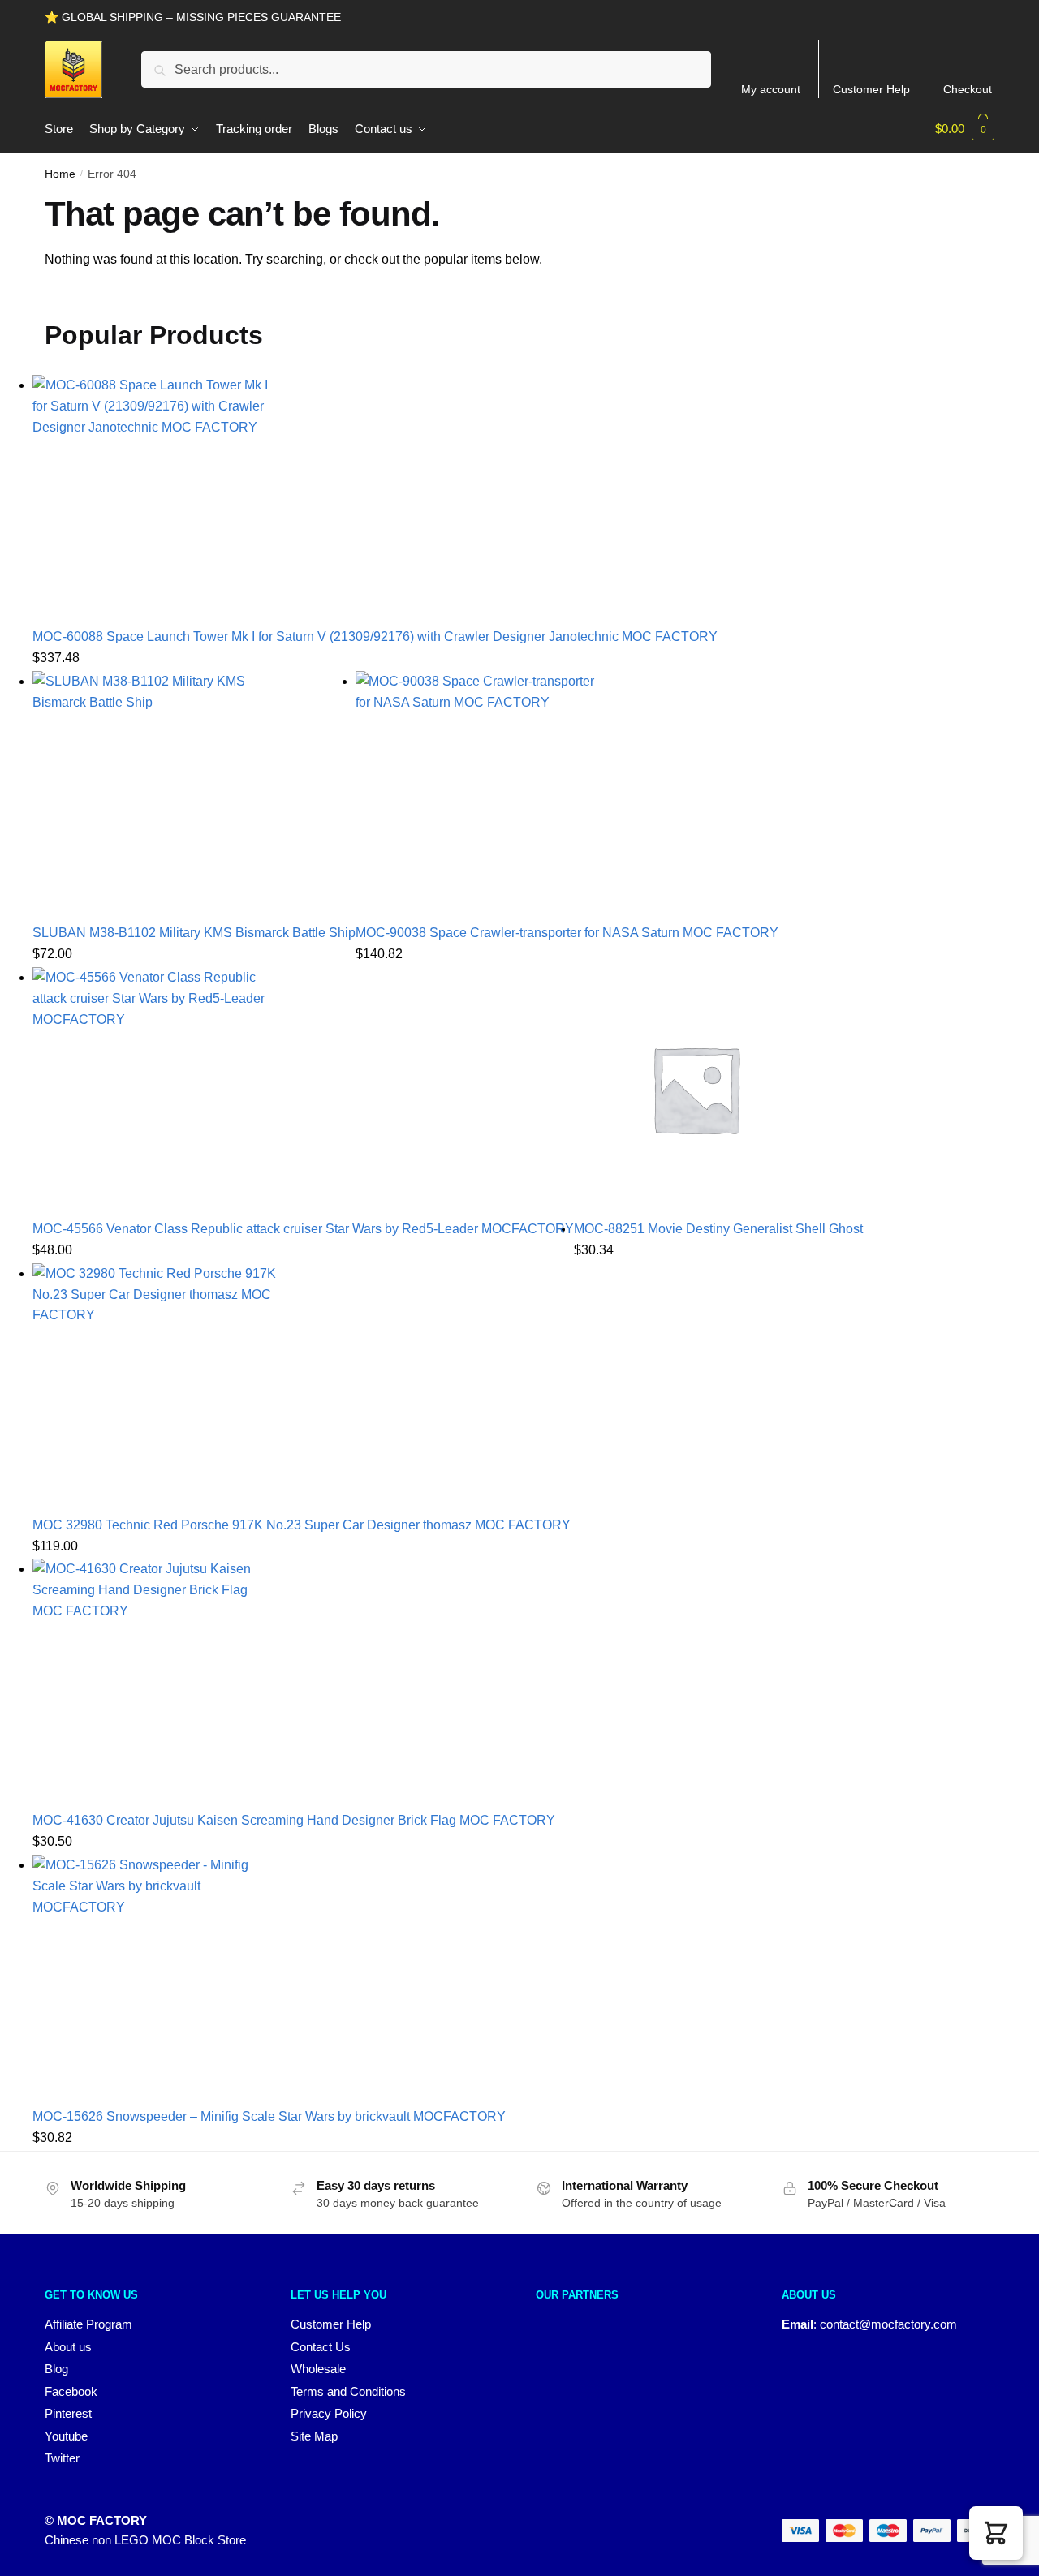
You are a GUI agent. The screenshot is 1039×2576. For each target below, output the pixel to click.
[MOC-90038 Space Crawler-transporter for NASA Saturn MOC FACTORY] (567, 793)
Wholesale (318, 2369)
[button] (996, 2533)
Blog (56, 2369)
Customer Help (871, 89)
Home (60, 174)
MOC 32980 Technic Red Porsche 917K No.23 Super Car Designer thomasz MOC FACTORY (302, 1525)
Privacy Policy (329, 2413)
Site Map (314, 2436)
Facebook (71, 2391)
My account (771, 89)
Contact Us (321, 2347)
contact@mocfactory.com (888, 2324)
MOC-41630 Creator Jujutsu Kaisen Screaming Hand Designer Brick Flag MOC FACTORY (294, 1820)
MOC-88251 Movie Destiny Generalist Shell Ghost (718, 1229)
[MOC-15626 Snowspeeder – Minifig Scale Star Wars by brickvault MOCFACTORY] (269, 1976)
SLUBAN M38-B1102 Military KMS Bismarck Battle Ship (194, 933)
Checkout (968, 89)
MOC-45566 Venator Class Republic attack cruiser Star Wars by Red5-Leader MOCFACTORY (303, 1229)
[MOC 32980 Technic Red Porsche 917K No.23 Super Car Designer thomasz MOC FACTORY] (302, 1385)
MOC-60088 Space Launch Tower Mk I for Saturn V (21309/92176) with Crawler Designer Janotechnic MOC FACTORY (375, 636)
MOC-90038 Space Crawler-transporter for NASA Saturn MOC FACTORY (567, 933)
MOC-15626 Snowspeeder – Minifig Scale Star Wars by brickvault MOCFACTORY (269, 2116)
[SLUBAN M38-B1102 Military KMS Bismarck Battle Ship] (194, 793)
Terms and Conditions (348, 2391)
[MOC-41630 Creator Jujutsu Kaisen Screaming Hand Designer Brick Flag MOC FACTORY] (294, 1680)
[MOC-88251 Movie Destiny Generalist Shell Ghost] (718, 1089)
